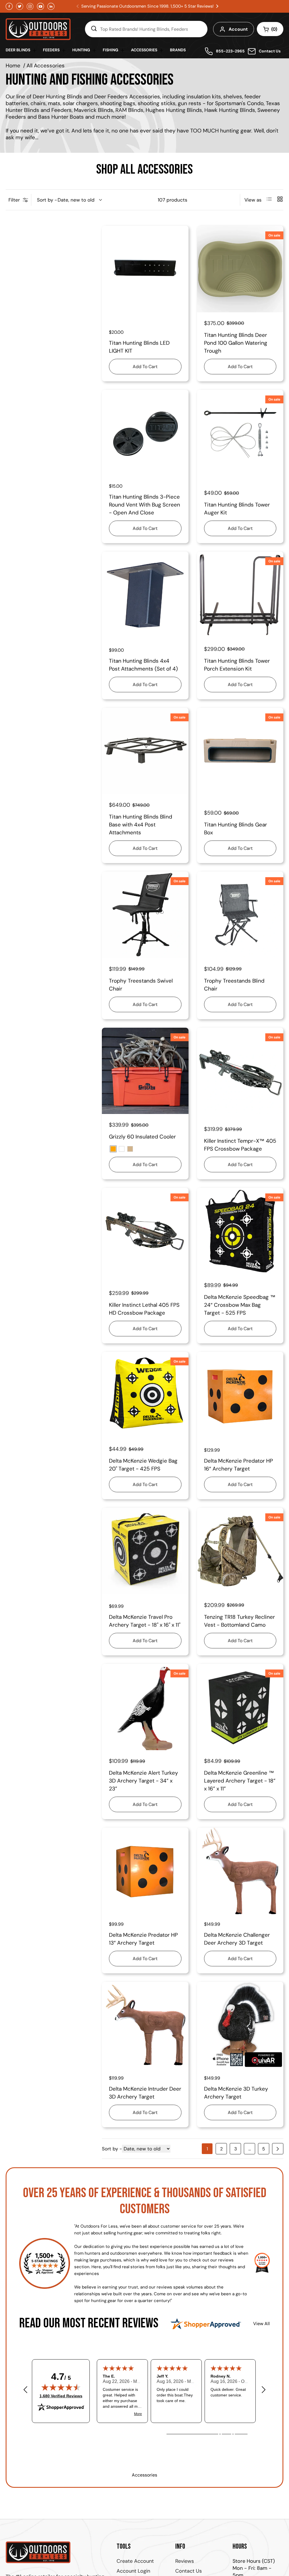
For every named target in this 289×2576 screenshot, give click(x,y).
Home (13, 66)
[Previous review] (25, 2390)
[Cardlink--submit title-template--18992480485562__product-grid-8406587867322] (145, 751)
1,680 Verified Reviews (61, 2396)
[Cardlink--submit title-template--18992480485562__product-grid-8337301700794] (240, 1707)
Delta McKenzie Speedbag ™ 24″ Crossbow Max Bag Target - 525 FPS (240, 1305)
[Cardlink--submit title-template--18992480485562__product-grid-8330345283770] (240, 2025)
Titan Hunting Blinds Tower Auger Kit (237, 509)
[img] (61, 2387)
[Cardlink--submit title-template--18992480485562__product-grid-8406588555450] (240, 269)
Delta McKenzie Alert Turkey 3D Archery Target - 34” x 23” (144, 1781)
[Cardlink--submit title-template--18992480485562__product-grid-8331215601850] (145, 1871)
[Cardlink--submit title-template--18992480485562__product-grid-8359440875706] (145, 1071)
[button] (217, 6)
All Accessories (46, 66)
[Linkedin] (51, 6)
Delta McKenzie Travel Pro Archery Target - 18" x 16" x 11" (145, 1621)
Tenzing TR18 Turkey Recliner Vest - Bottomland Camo (239, 1621)
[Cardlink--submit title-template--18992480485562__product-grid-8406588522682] (145, 433)
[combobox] (146, 29)
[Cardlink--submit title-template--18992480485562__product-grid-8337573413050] (240, 1551)
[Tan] (130, 1149)
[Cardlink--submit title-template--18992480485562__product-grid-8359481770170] (145, 915)
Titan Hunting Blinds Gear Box (236, 829)
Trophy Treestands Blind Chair (234, 985)
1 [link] (207, 2149)
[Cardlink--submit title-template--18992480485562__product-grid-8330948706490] (240, 1871)
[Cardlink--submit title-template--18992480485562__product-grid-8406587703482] (240, 751)
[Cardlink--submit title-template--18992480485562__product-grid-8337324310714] (145, 1707)
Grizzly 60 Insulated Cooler (142, 1137)
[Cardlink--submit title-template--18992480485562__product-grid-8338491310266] (145, 1395)
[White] (122, 1149)
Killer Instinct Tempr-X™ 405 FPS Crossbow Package (240, 1145)
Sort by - (47, 200)
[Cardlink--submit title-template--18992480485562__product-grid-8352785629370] (145, 1231)
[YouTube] (40, 6)
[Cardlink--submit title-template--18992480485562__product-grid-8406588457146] (145, 595)
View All (261, 2324)
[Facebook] (9, 6)
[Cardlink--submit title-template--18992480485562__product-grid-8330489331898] (145, 2025)
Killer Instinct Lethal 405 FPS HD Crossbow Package (144, 1309)
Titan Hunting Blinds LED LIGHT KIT (139, 347)
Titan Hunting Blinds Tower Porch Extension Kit (237, 665)
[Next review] (264, 2390)
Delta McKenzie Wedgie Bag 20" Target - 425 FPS (143, 1465)
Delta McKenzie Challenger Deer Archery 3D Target (237, 1939)
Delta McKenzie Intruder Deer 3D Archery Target (145, 2093)
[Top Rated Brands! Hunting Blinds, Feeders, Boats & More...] (94, 29)
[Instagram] (30, 6)
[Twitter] (20, 6)
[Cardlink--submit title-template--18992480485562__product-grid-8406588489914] (240, 433)
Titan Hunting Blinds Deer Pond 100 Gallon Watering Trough (236, 343)
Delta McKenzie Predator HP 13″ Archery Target (143, 1939)
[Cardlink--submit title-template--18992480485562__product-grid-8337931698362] (240, 1395)
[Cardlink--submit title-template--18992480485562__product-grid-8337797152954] (145, 1551)
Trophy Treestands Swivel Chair (141, 985)
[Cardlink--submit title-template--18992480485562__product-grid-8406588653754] (145, 269)
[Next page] (278, 2149)
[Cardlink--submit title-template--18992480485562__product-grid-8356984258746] (240, 1071)
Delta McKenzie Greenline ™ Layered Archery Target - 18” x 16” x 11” (240, 1781)
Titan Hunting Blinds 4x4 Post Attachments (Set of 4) (143, 665)
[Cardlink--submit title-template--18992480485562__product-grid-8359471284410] (240, 915)
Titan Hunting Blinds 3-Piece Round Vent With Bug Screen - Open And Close (144, 505)
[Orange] (113, 1149)
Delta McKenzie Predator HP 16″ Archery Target (238, 1465)
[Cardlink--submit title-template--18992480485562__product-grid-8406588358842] (240, 595)
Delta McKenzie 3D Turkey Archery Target (236, 2093)
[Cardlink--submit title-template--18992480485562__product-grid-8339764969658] (240, 1231)
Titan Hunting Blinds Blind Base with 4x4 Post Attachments (141, 825)
